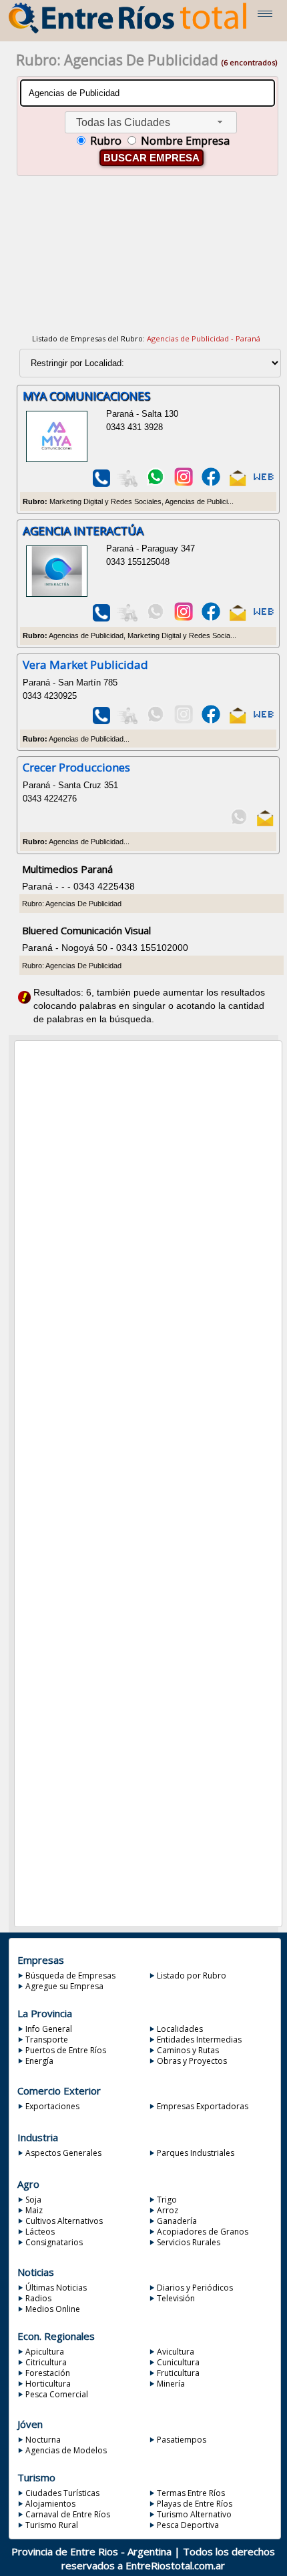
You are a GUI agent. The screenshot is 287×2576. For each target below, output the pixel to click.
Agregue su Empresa (64, 1986)
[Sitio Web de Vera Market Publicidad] (264, 721)
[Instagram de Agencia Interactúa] (184, 618)
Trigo (167, 2200)
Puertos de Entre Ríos (66, 2050)
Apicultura (45, 2352)
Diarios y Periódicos (195, 2288)
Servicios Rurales (189, 2242)
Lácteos (40, 2232)
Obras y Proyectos (192, 2061)
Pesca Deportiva (188, 2525)
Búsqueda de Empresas (70, 1976)
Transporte (47, 2040)
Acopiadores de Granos (203, 2232)
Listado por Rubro (192, 1976)
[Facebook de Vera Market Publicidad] (211, 721)
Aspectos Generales (63, 2153)
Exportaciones (52, 2106)
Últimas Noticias (56, 2288)
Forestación (48, 2373)
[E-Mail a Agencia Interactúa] (238, 618)
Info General (49, 2029)
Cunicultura (178, 2362)
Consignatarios (54, 2242)
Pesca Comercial (57, 2394)
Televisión (176, 2298)
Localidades (180, 2029)
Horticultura (48, 2384)
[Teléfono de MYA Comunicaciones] (101, 484)
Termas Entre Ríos (191, 2493)
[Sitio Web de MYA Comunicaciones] (264, 484)
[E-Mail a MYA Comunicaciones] (238, 484)
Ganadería (177, 2221)
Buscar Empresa (152, 158)
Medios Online (53, 2309)
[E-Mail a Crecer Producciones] (265, 824)
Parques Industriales (196, 2153)
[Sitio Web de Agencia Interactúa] (264, 618)
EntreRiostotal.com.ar (175, 2565)
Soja (33, 2200)
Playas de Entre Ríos (195, 2504)
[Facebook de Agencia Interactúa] (211, 618)
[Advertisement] (146, 263)
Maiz (34, 2210)
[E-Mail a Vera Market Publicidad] (238, 721)
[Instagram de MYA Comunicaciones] (184, 484)
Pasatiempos (182, 2440)
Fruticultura (178, 2373)
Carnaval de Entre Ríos (68, 2514)
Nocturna (43, 2440)
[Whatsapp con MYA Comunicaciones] (156, 484)
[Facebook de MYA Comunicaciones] (211, 484)
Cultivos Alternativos (64, 2221)
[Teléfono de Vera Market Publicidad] (101, 721)
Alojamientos (50, 2504)
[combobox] (151, 122)
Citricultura (46, 2362)
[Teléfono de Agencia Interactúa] (101, 618)
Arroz (168, 2210)
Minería (171, 2384)
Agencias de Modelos (66, 2450)
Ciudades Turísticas (62, 2493)
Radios (38, 2298)
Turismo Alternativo (194, 2514)
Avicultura (176, 2352)
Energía (39, 2061)
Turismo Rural (52, 2525)
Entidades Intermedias (199, 2040)
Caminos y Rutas (188, 2050)
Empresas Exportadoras (203, 2106)
